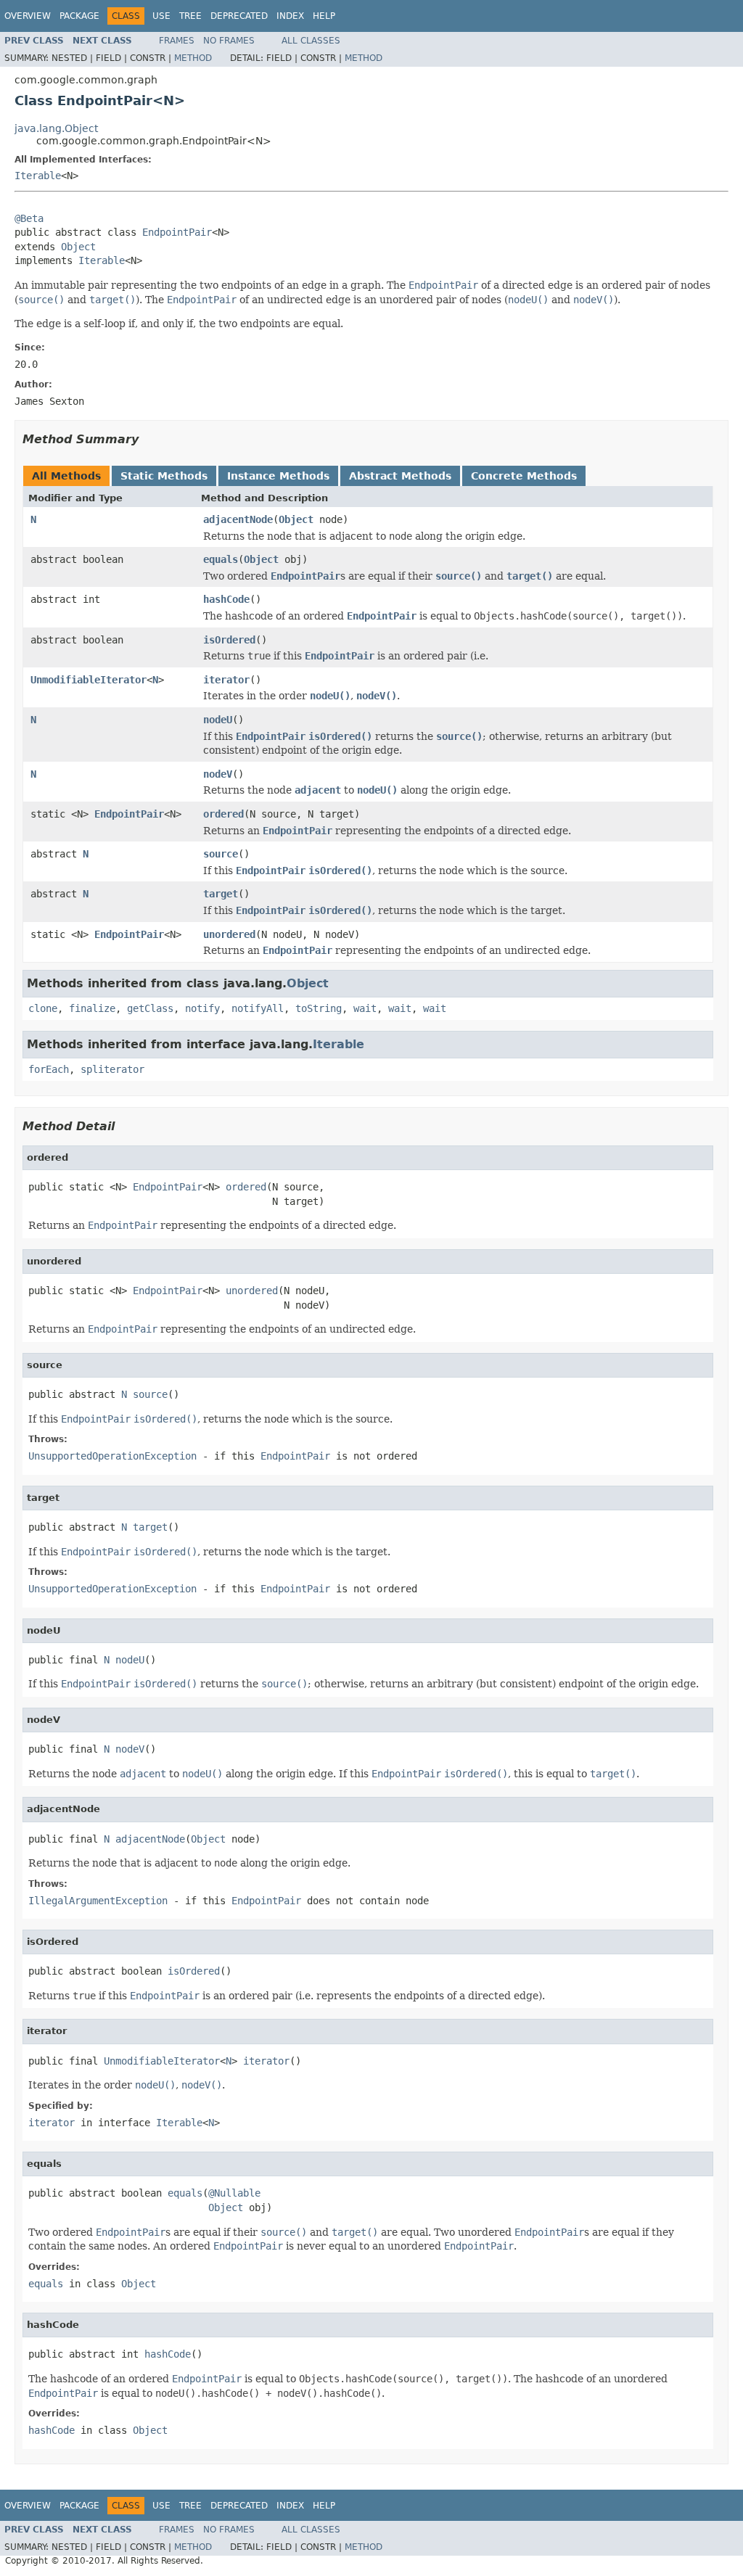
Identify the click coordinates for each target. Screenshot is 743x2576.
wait (365, 1008)
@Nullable (234, 2193)
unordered (229, 934)
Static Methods (164, 476)
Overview (28, 16)
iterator (226, 680)
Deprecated (239, 16)
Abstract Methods (400, 476)
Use (161, 16)
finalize (92, 1008)
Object (78, 247)
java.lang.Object (56, 128)
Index (290, 16)
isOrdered (229, 640)
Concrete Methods (524, 476)
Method (193, 58)
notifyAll (258, 1008)
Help (324, 16)
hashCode (226, 599)
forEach (49, 1069)
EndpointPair (177, 232)
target (221, 894)
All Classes (311, 41)
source (221, 854)
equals (221, 559)
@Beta (29, 218)
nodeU (218, 720)
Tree (190, 16)
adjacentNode (238, 519)
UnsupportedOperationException (112, 1456)
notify (202, 1008)
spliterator (112, 1069)
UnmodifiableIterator (89, 680)
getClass (150, 1008)
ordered (223, 814)
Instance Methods (278, 476)
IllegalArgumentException (98, 1901)
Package (79, 16)
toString (319, 1008)
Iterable (38, 176)
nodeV (218, 774)
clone (43, 1008)
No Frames (229, 41)
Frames (177, 41)
